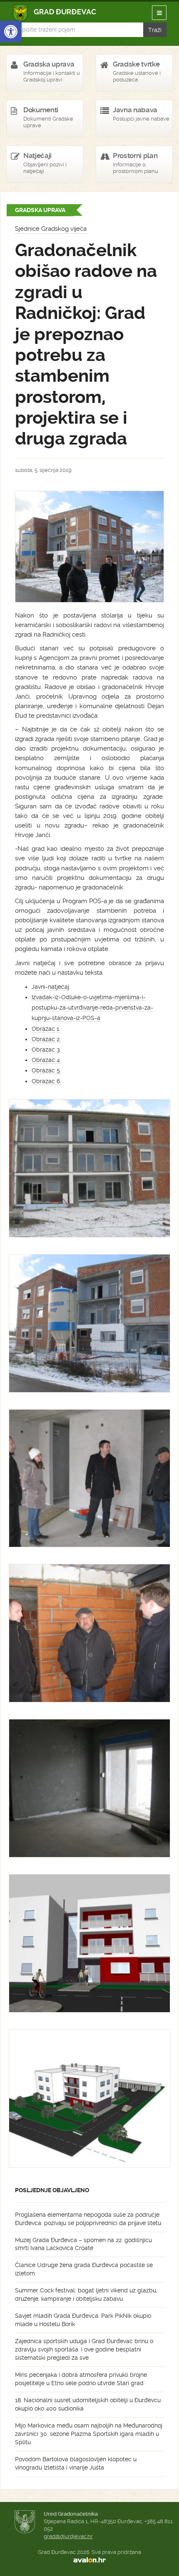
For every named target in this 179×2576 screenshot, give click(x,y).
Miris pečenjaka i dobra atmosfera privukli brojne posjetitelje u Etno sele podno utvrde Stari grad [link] (81, 2379)
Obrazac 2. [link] (46, 1039)
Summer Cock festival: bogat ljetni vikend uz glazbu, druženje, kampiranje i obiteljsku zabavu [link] (86, 2294)
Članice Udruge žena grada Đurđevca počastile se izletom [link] (84, 2269)
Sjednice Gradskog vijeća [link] (51, 229)
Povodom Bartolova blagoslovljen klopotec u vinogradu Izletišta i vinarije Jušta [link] (76, 2463)
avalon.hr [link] (89, 2560)
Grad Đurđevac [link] (55, 13)
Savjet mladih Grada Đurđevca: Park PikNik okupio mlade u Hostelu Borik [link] (83, 2320)
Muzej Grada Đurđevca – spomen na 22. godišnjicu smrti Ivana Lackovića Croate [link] (83, 2244)
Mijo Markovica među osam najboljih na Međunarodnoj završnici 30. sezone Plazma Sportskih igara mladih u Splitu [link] (89, 2434)
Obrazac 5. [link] (46, 1070)
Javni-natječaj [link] (50, 987)
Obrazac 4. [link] (46, 1060)
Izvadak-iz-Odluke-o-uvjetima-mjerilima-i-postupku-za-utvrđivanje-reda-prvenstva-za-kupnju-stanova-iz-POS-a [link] (92, 1008)
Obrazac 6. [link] (46, 1081)
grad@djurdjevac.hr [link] (68, 2536)
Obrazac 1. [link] (46, 1029)
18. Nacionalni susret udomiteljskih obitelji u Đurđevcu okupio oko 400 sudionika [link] (88, 2404)
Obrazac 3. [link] (46, 1050)
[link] (11, 32)
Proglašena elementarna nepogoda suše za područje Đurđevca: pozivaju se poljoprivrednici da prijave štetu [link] (88, 2219)
